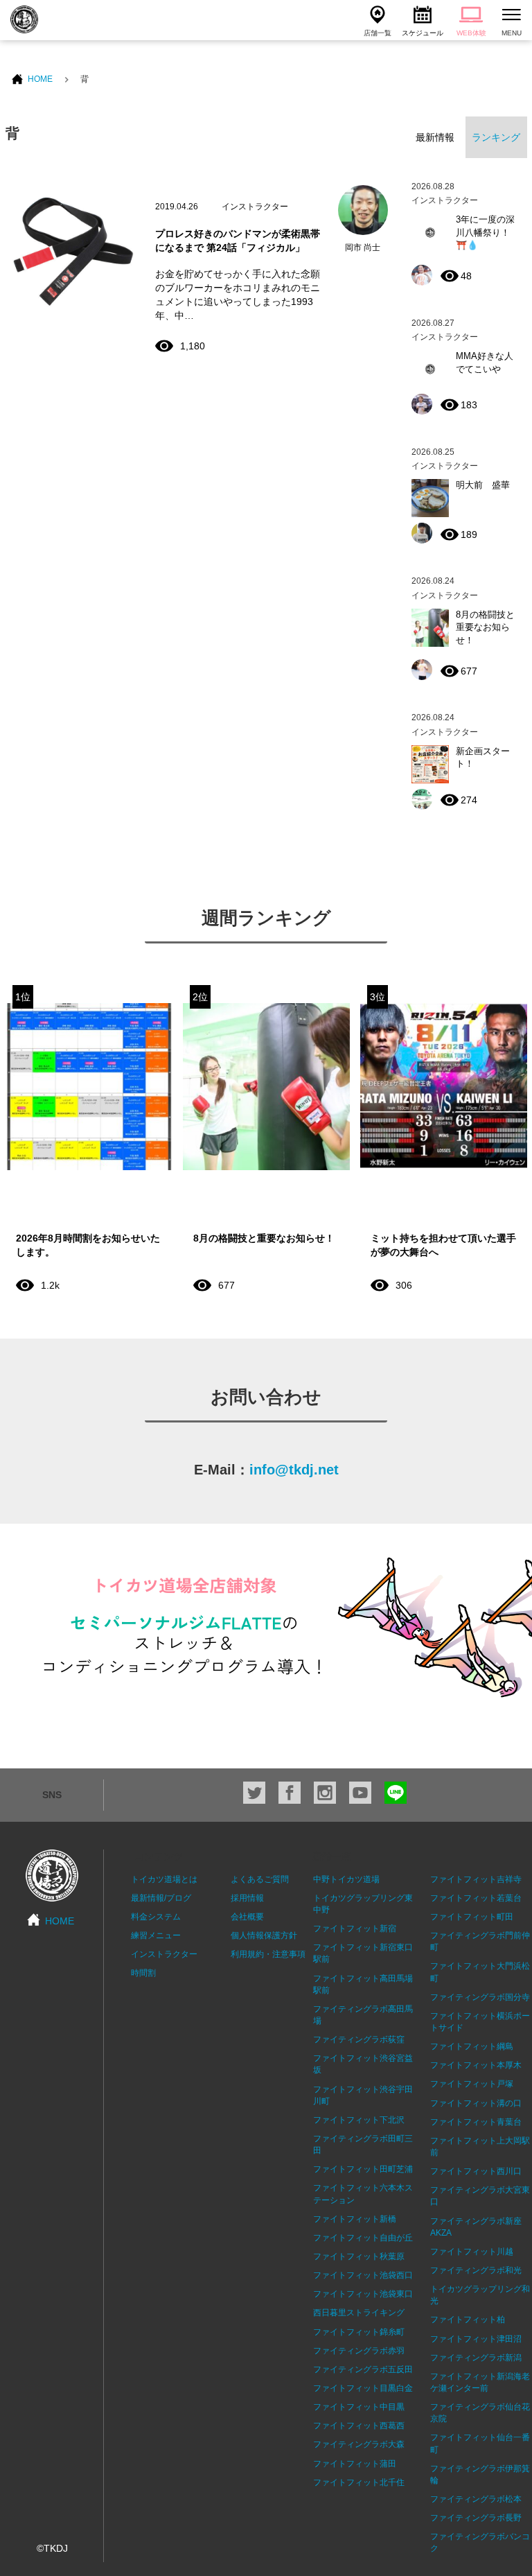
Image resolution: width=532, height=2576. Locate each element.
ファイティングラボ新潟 (476, 2358)
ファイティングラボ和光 (476, 2270)
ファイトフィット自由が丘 (363, 2238)
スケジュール (423, 33)
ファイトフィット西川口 (476, 2171)
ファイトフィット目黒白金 (363, 2388)
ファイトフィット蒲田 (355, 2464)
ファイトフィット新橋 (355, 2219)
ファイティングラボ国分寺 (480, 1997)
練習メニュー (156, 1935)
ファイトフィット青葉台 (476, 2122)
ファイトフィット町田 (472, 1917)
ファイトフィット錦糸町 (359, 2332)
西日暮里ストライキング (359, 2313)
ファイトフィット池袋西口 (363, 2275)
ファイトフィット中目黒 (359, 2407)
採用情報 (247, 1898)
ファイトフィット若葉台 (476, 1898)
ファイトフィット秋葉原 (359, 2256)
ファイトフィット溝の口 (476, 2103)
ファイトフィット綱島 (472, 2046)
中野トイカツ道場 (346, 1879)
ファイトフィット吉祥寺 (476, 1879)
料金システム (156, 1917)
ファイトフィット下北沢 (359, 2120)
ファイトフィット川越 (472, 2252)
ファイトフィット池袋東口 (363, 2294)
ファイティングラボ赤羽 (359, 2351)
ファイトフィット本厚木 (476, 2065)
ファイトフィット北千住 (359, 2482)
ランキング (496, 137)
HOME (40, 79)
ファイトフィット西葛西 (359, 2426)
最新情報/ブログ (161, 1898)
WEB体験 (471, 33)
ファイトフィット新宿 (355, 1929)
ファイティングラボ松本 (476, 2499)
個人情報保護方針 (264, 1935)
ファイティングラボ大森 (359, 2444)
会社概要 (247, 1917)
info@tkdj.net (294, 1470)
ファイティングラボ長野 (476, 2518)
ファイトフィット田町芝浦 (363, 2169)
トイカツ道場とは (164, 1879)
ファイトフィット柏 (468, 2320)
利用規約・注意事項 (268, 1954)
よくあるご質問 (260, 1879)
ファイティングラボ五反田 (363, 2369)
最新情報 (435, 137)
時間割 (143, 1973)
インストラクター (164, 1954)
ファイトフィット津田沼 (476, 2339)
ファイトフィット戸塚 (472, 2084)
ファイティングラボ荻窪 (359, 2039)
